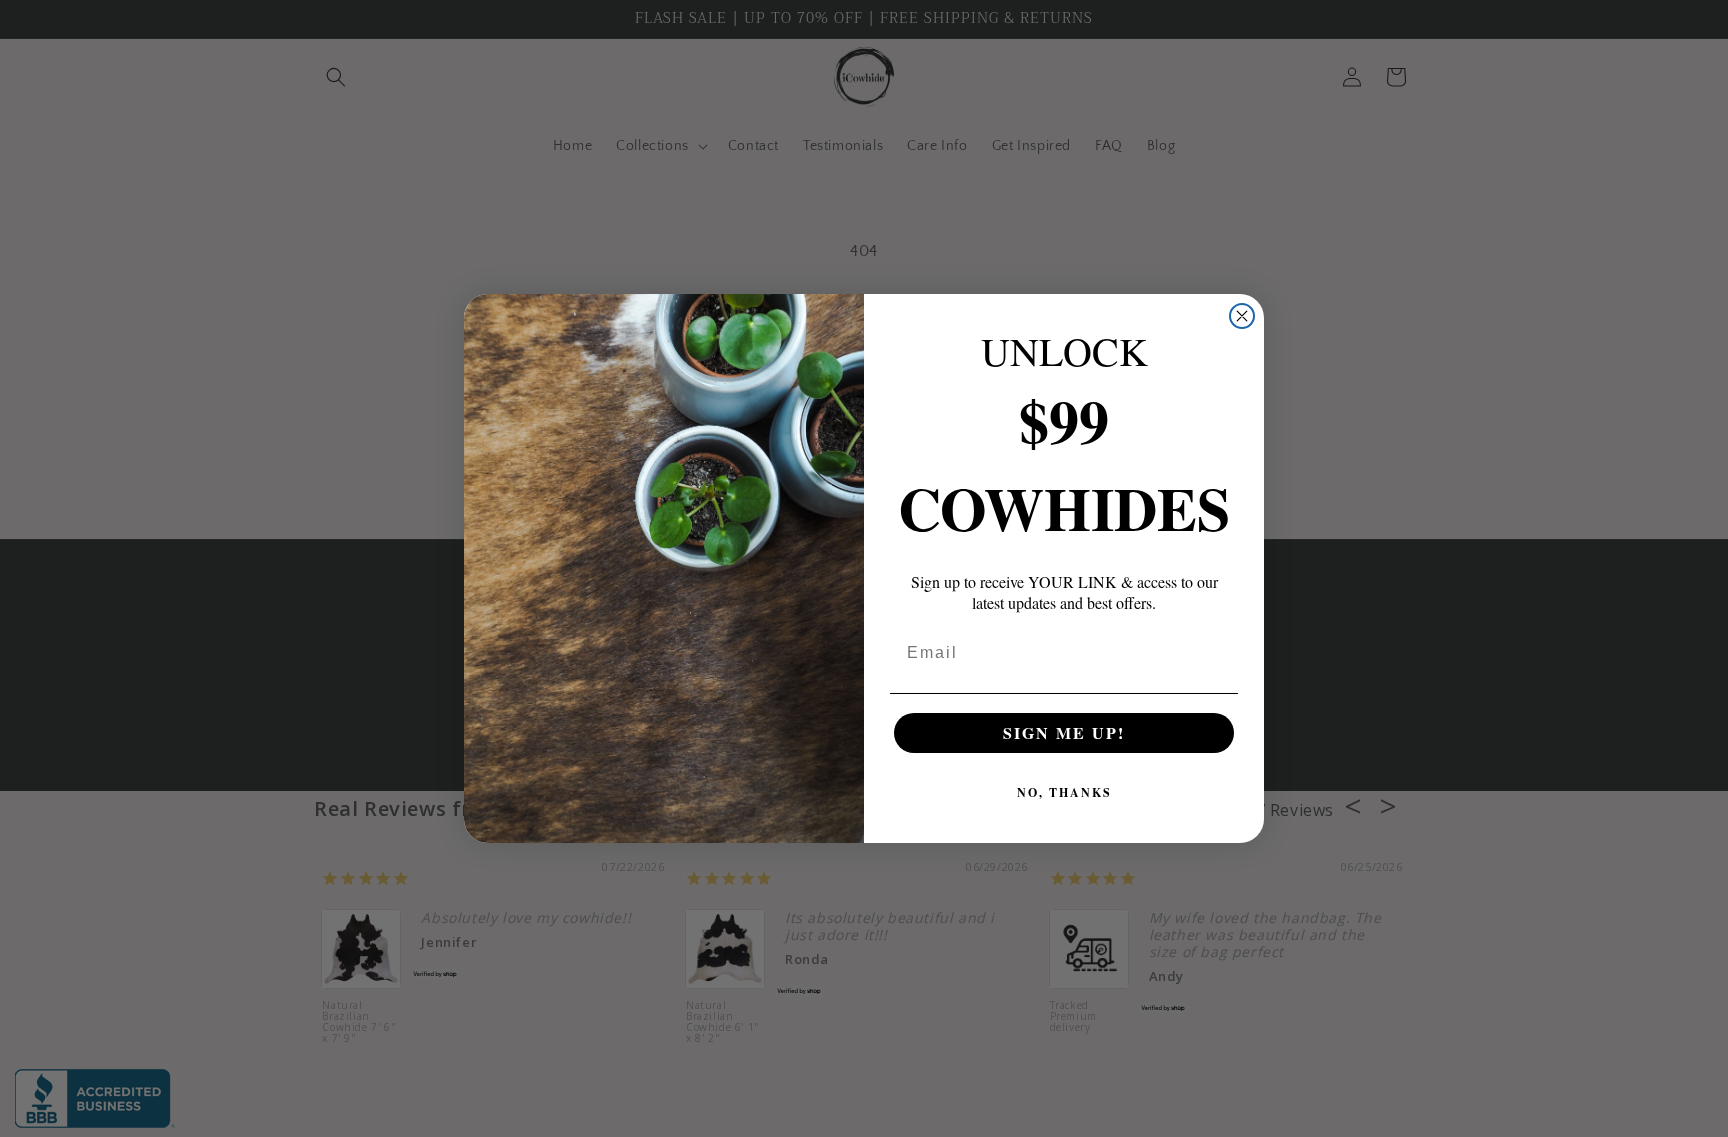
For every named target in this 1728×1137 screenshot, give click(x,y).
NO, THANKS (1064, 792)
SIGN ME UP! (1064, 732)
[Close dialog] (1242, 316)
